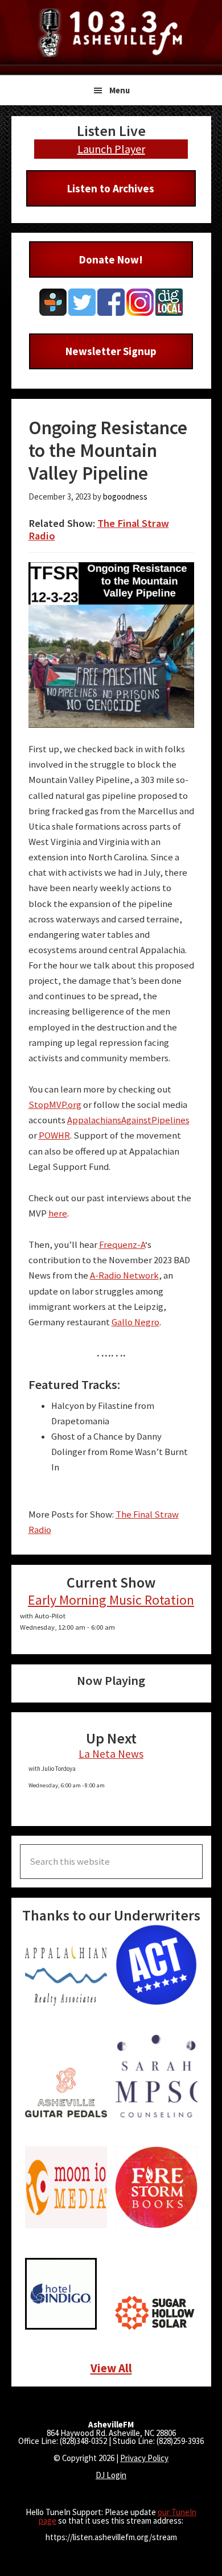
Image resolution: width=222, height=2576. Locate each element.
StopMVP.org (55, 1105)
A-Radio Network (124, 1275)
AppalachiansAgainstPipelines (128, 1120)
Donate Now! (111, 259)
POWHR (54, 1135)
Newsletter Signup (111, 351)
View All (111, 2368)
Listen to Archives (111, 188)
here (58, 1213)
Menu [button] (120, 90)
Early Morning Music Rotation (111, 1600)
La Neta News (111, 1754)
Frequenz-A (122, 1245)
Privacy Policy (144, 2458)
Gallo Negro (135, 1322)
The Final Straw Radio (99, 529)
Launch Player (111, 149)
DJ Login (111, 2475)
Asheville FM (111, 33)
